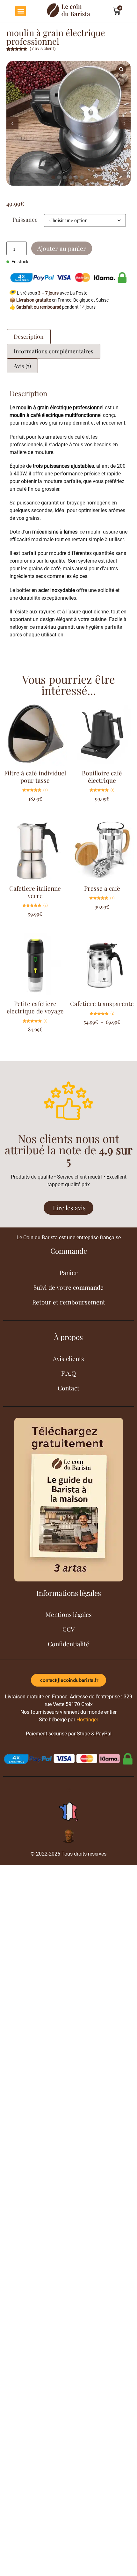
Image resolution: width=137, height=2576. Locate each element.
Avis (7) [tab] (22, 366)
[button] (21, 11)
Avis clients (68, 1358)
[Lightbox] (121, 69)
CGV (68, 1629)
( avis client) (43, 49)
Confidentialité (68, 1644)
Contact (68, 1388)
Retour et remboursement (69, 1302)
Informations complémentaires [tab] (54, 351)
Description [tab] (29, 336)
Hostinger (87, 1720)
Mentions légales (69, 1614)
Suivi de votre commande (68, 1287)
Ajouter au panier (62, 248)
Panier (69, 1273)
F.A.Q (68, 1373)
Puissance (25, 219)
